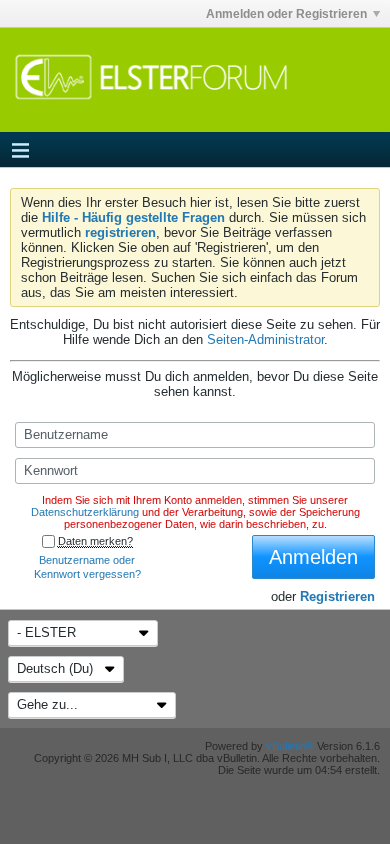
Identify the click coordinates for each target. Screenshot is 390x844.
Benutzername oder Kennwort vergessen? (87, 567)
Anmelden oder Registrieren (286, 14)
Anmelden (313, 557)
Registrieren (337, 596)
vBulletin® (290, 746)
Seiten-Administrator (265, 339)
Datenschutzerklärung (85, 512)
